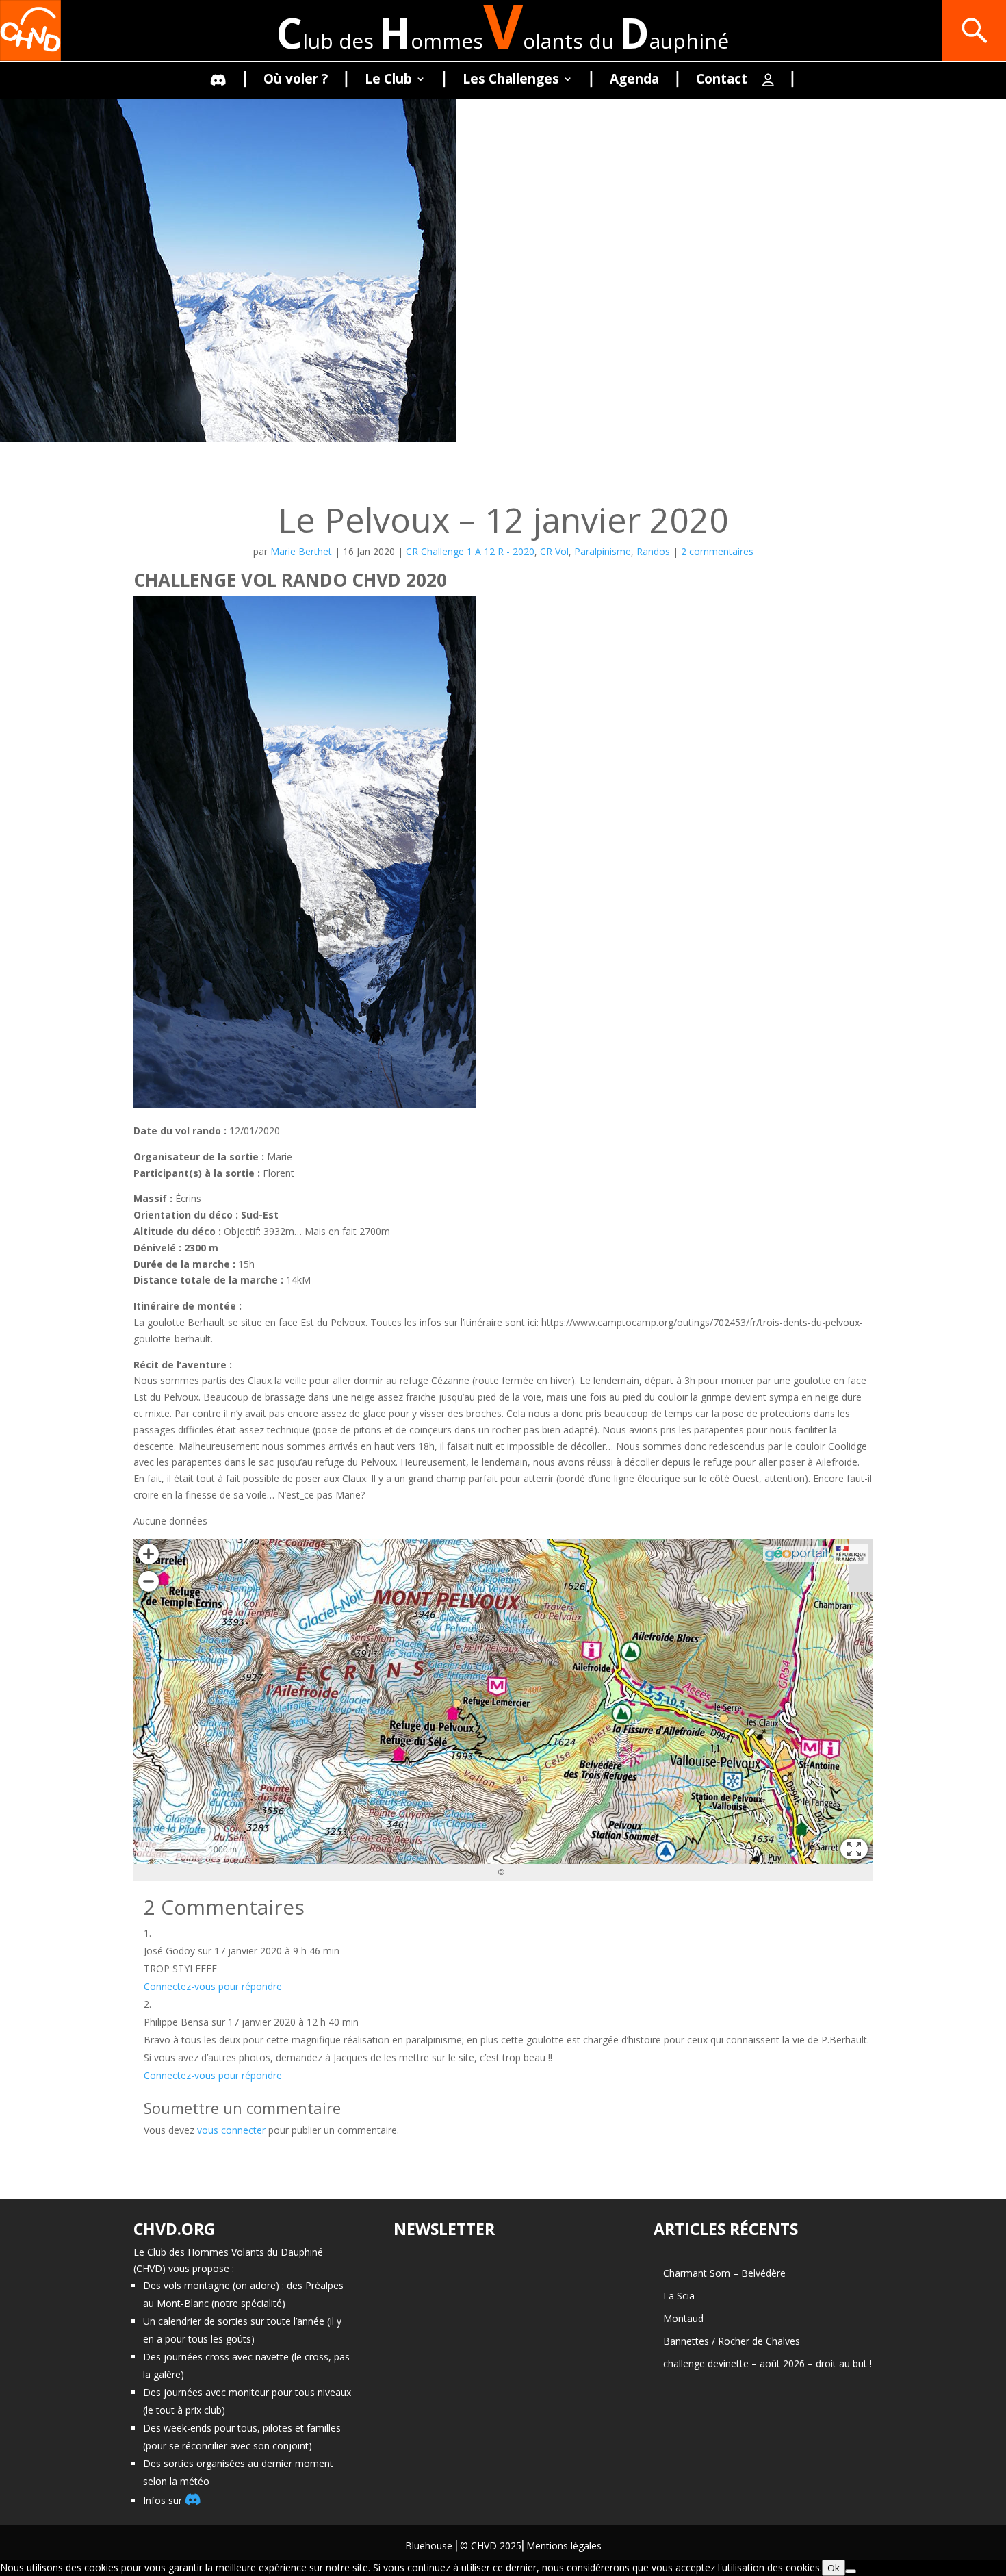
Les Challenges (511, 81)
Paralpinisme (603, 551)
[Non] (851, 2571)
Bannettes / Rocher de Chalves (732, 2341)
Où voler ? (296, 81)
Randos (653, 551)
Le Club (388, 81)
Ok (834, 2568)
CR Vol (554, 551)
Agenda (634, 81)
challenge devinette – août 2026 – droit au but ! (768, 2363)
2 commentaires (717, 551)
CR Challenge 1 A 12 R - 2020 (470, 551)
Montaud (683, 2318)
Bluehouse (429, 2546)
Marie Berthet (301, 551)
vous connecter (231, 2130)
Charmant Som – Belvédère (724, 2273)
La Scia (679, 2296)
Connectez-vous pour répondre (213, 1986)
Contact (722, 81)
